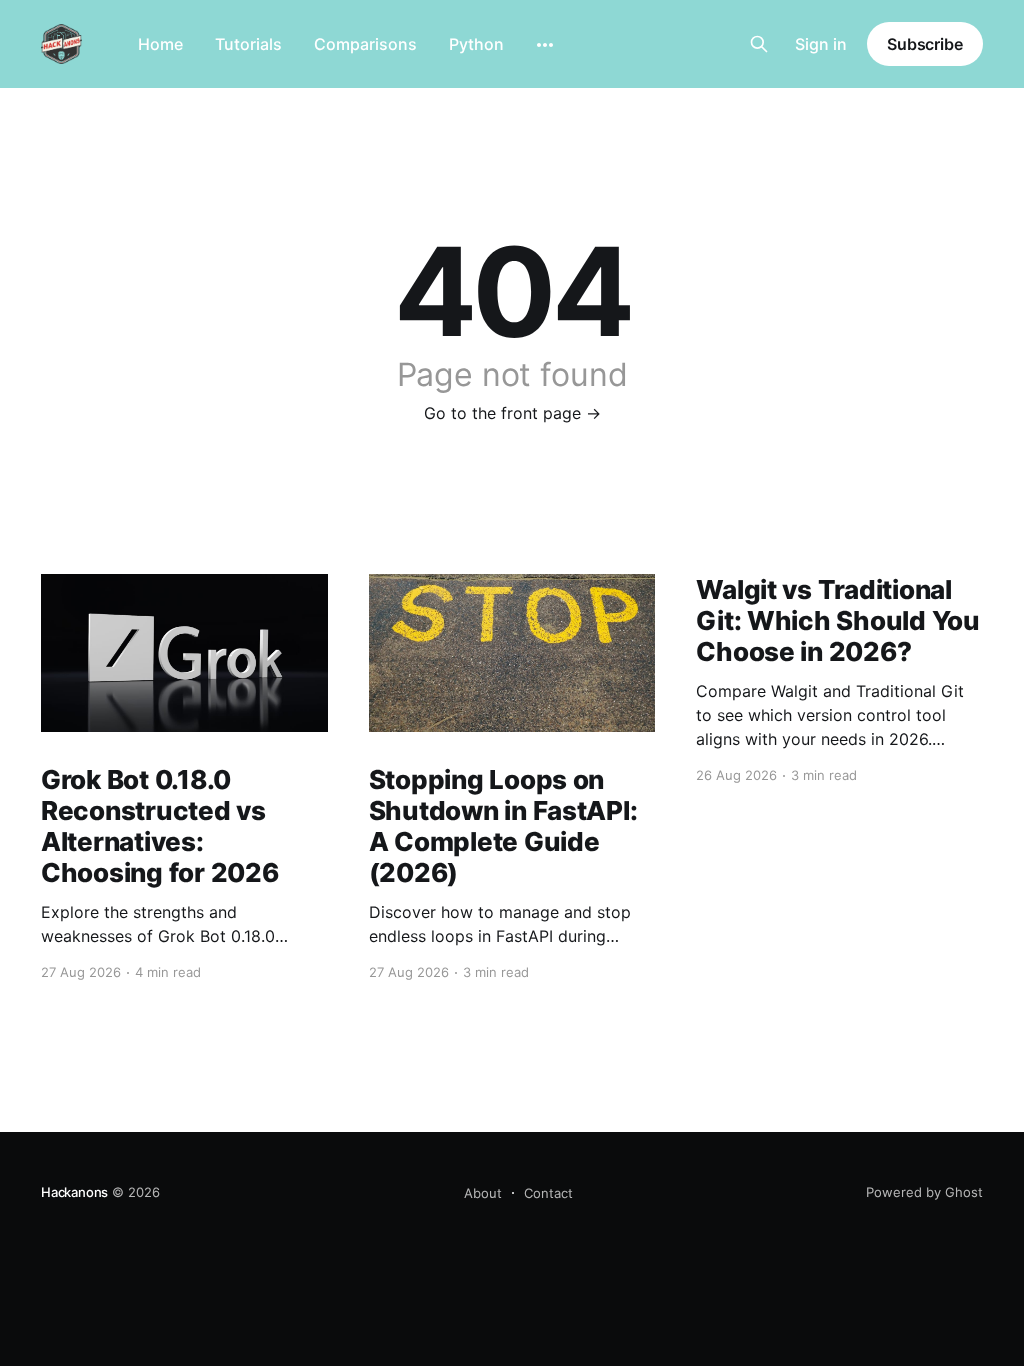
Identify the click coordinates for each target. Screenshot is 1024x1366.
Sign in (821, 44)
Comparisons (365, 44)
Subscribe (925, 44)
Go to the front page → (512, 413)
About (483, 1193)
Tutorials (248, 44)
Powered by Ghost (924, 1192)
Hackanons (74, 1192)
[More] (545, 45)
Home (160, 44)
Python (476, 44)
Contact (548, 1193)
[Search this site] (759, 44)
